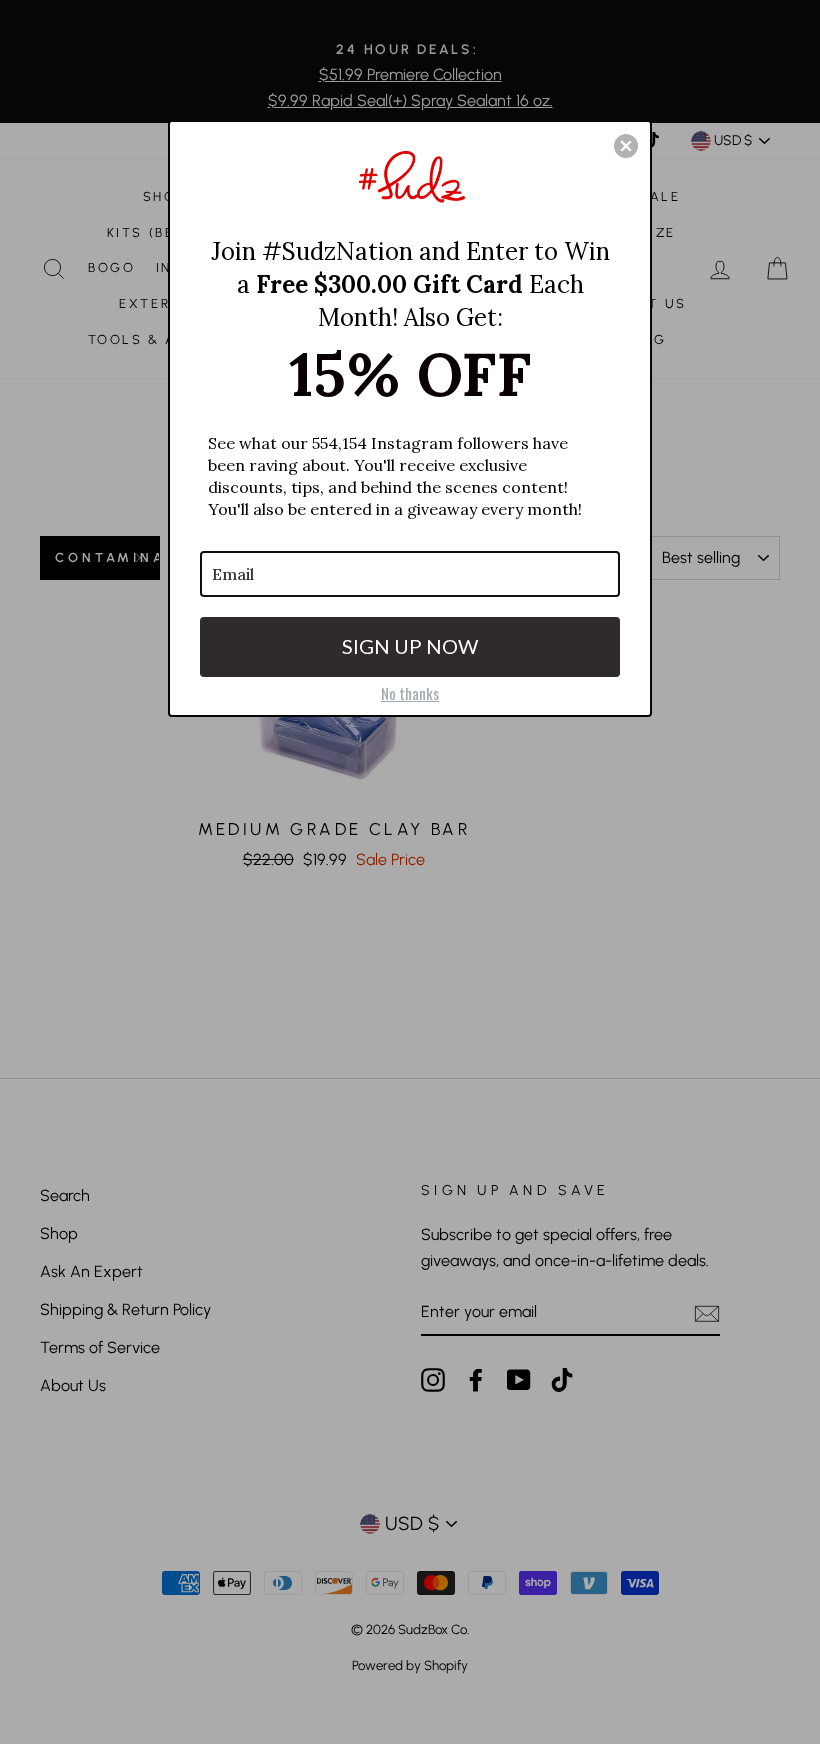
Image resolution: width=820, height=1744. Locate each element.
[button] (626, 146)
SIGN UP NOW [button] (410, 646)
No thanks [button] (410, 693)
